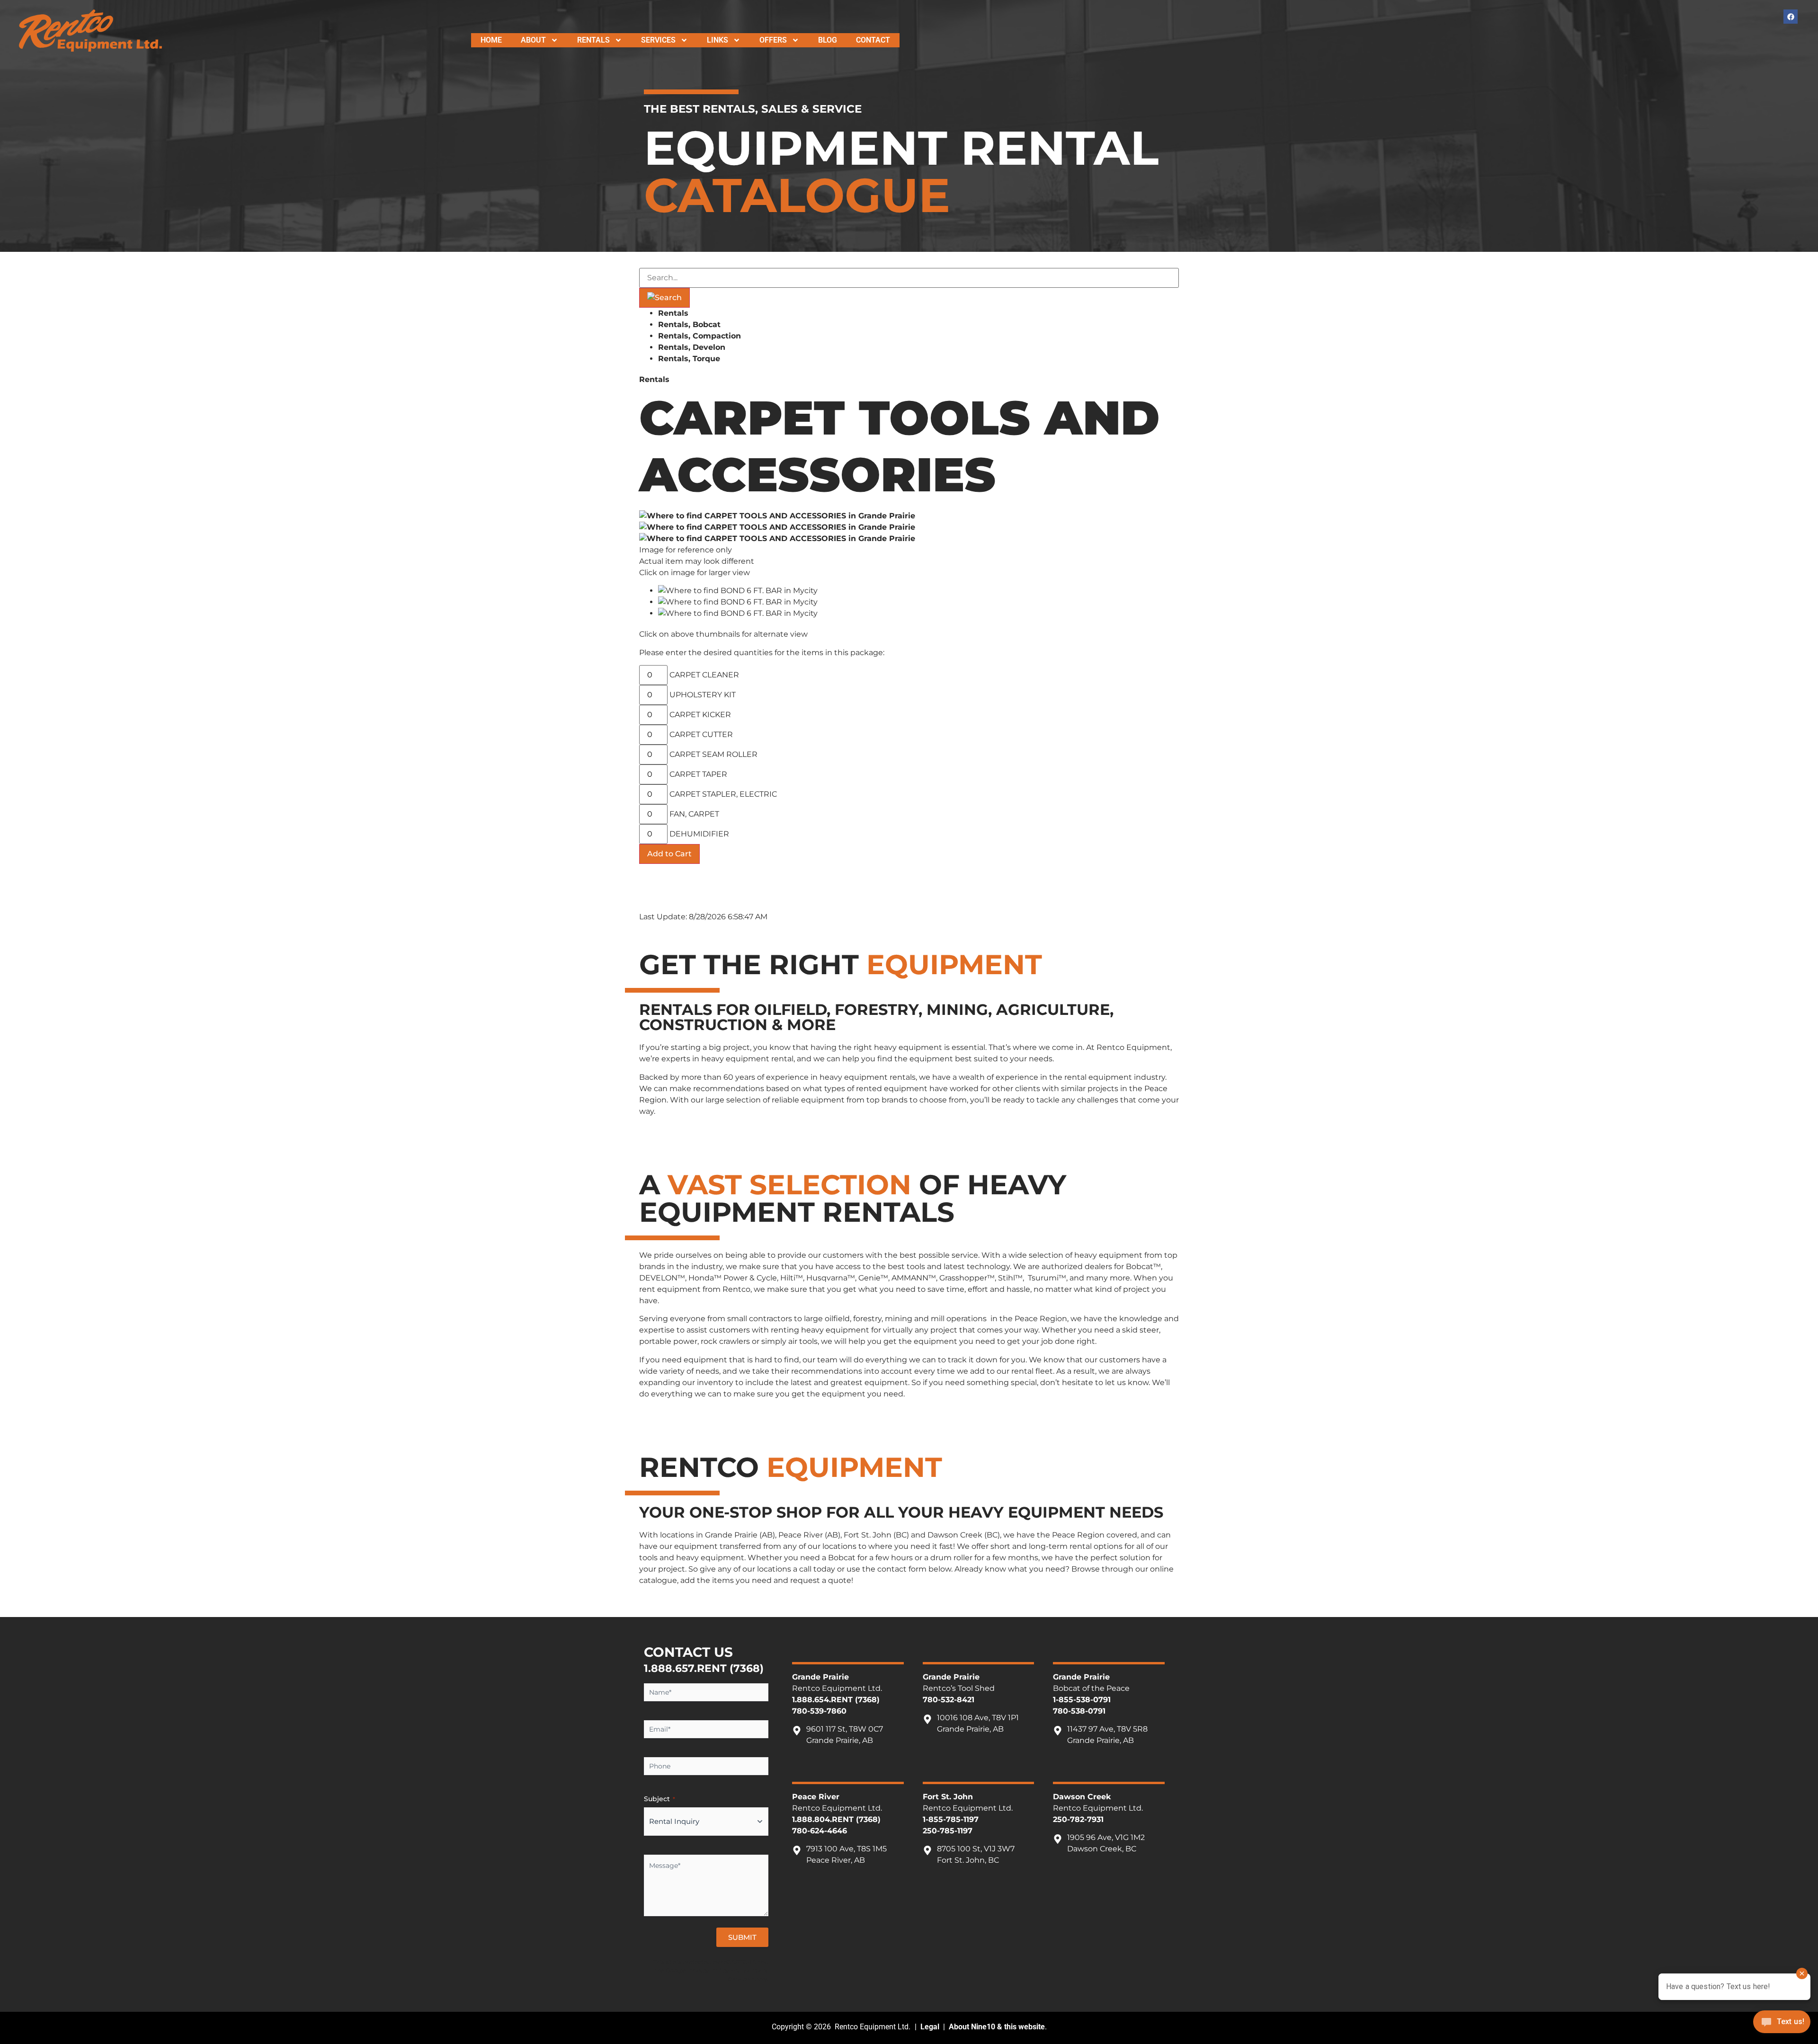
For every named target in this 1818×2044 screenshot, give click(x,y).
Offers (773, 40)
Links (717, 40)
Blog (828, 40)
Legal (930, 2027)
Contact (873, 40)
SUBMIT (742, 1937)
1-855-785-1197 (951, 1819)
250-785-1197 (948, 1831)
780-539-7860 (819, 1711)
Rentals (593, 40)
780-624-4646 (820, 1831)
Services (658, 40)
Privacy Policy (708, 1970)
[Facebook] (1791, 17)
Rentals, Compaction (700, 336)
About (533, 40)
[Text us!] (1782, 2024)
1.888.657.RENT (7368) (704, 1668)
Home (491, 40)
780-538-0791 (1079, 1711)
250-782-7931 (1078, 1819)
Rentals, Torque (689, 359)
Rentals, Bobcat (689, 324)
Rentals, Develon (692, 347)
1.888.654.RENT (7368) (836, 1700)
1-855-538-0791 (1082, 1700)
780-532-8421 (949, 1700)
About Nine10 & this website (997, 2027)
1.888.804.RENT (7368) (836, 1819)
